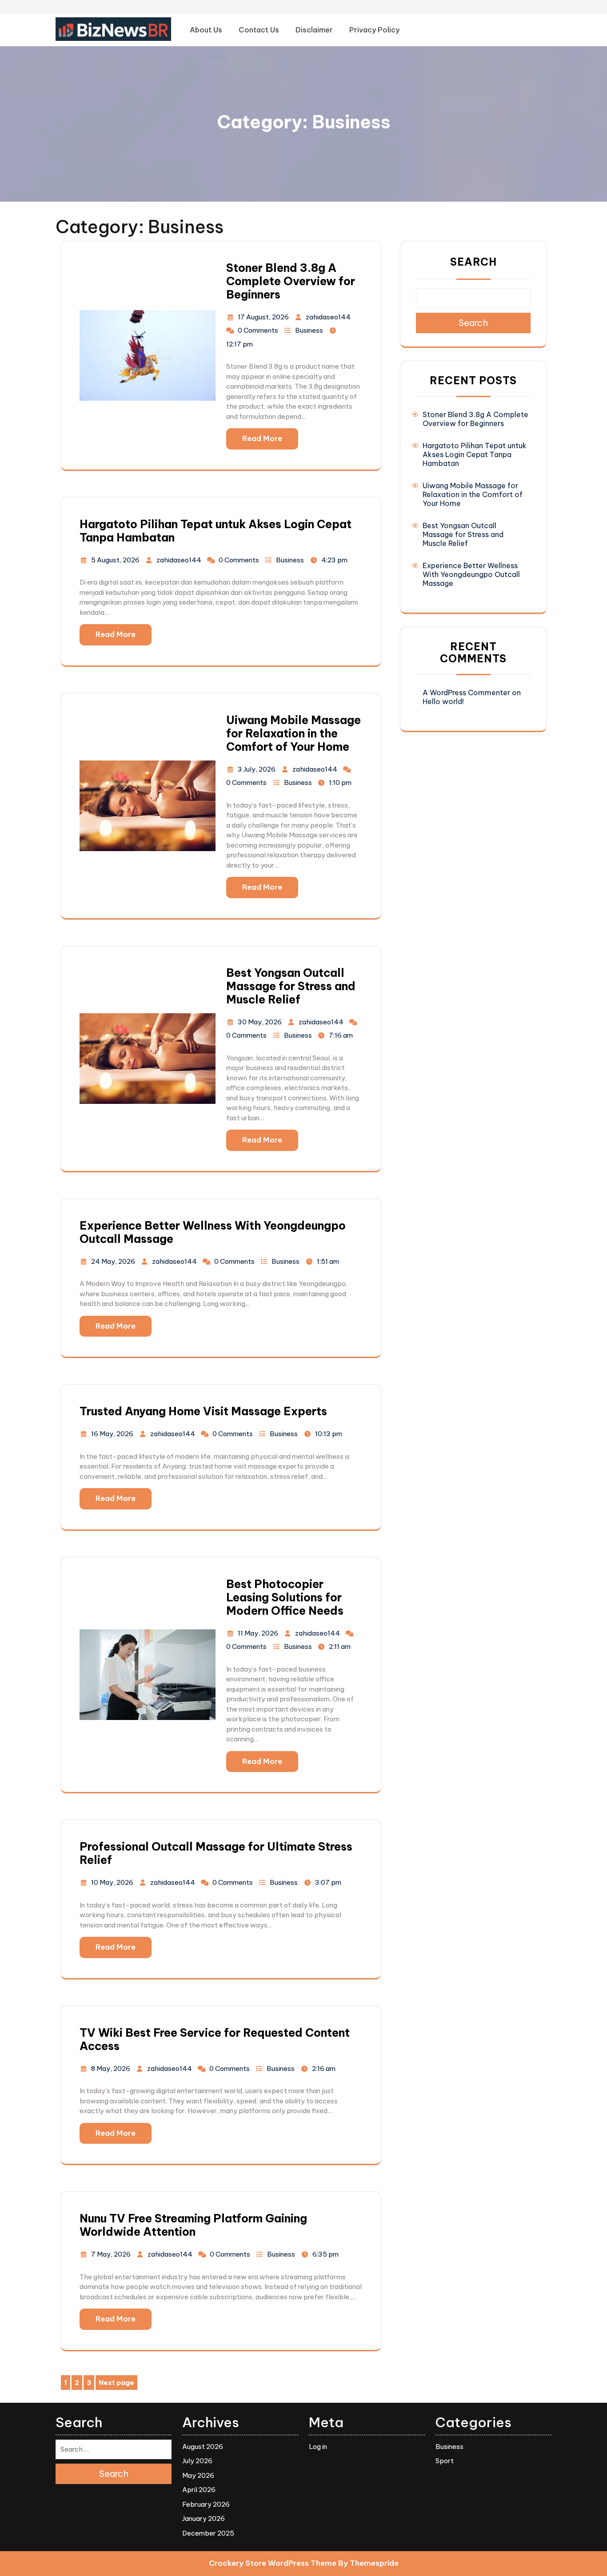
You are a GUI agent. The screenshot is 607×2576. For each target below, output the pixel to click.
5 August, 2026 (115, 560)
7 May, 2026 (111, 2254)
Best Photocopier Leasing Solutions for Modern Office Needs (285, 1597)
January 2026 (204, 2518)
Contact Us (259, 30)
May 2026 (198, 2475)
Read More (262, 438)
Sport (445, 2461)
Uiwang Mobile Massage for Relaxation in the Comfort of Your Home (294, 733)
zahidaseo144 (328, 317)
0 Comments (258, 330)
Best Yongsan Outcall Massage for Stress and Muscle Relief (291, 986)
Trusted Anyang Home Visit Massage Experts (203, 1411)
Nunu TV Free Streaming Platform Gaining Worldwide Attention (193, 2225)
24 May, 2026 (113, 1261)
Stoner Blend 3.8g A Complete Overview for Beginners (291, 281)
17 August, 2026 (263, 317)
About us (206, 30)
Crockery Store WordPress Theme (273, 2563)
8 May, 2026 (111, 2068)
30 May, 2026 (260, 1022)
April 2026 (199, 2490)
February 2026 (206, 2504)
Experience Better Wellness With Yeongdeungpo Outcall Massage (213, 1232)
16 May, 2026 (112, 1434)
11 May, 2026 (258, 1633)
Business (309, 330)
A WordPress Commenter (466, 693)
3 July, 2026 (257, 769)
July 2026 (197, 2461)
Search (473, 262)
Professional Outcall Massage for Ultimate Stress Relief (216, 1853)
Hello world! (443, 701)
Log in (318, 2447)
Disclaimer (314, 30)
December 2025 (208, 2533)
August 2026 (203, 2447)
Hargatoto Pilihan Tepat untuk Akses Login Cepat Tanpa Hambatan (216, 531)
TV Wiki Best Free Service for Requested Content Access (215, 2039)
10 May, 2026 (112, 1882)
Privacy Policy (374, 30)
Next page (116, 2383)
